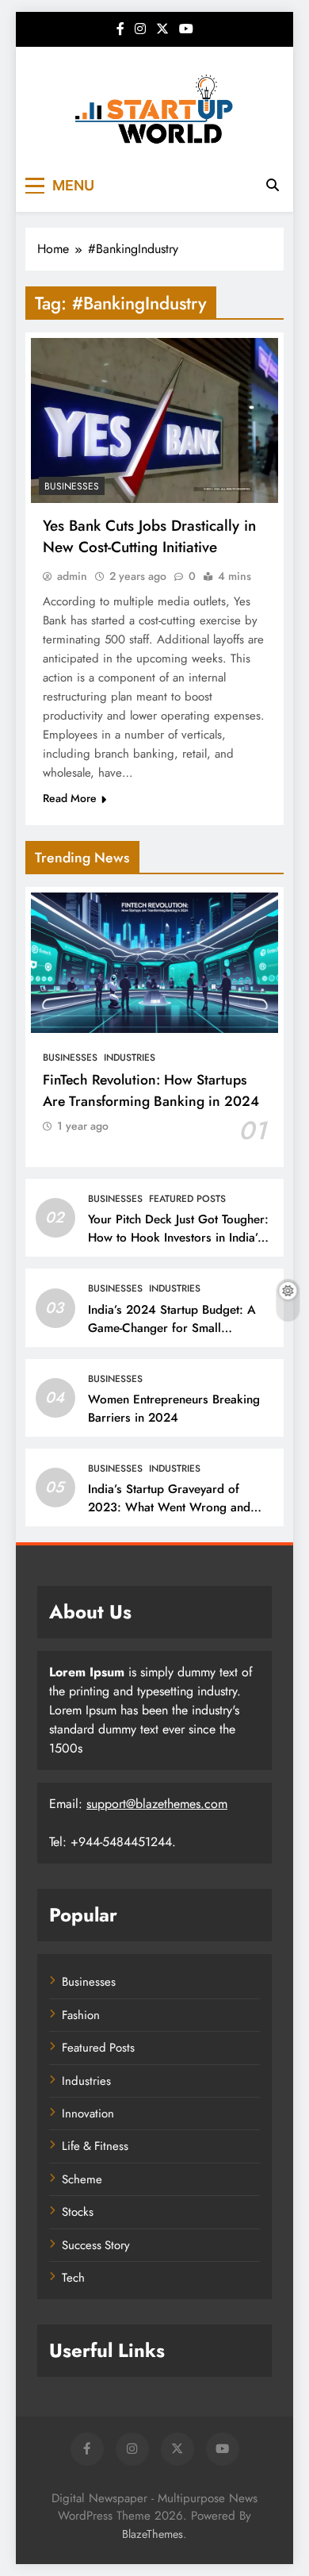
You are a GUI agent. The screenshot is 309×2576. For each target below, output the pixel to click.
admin (72, 576)
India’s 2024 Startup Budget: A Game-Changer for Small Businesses (172, 1328)
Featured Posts (187, 1199)
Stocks (78, 2212)
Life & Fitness (95, 2146)
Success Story (96, 2245)
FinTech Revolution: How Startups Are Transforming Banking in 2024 (151, 1090)
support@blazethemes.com (157, 1804)
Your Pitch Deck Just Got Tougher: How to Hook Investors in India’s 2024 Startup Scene (178, 1238)
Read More (70, 798)
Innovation (88, 2113)
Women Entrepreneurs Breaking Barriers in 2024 (174, 1409)
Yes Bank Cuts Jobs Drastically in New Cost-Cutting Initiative (149, 536)
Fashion (81, 2015)
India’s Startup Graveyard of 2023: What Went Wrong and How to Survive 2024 (169, 1507)
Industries (130, 1058)
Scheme (82, 2179)
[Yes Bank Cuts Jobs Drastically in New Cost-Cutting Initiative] (154, 420)
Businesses (72, 486)
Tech (73, 2278)
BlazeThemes (153, 2534)
